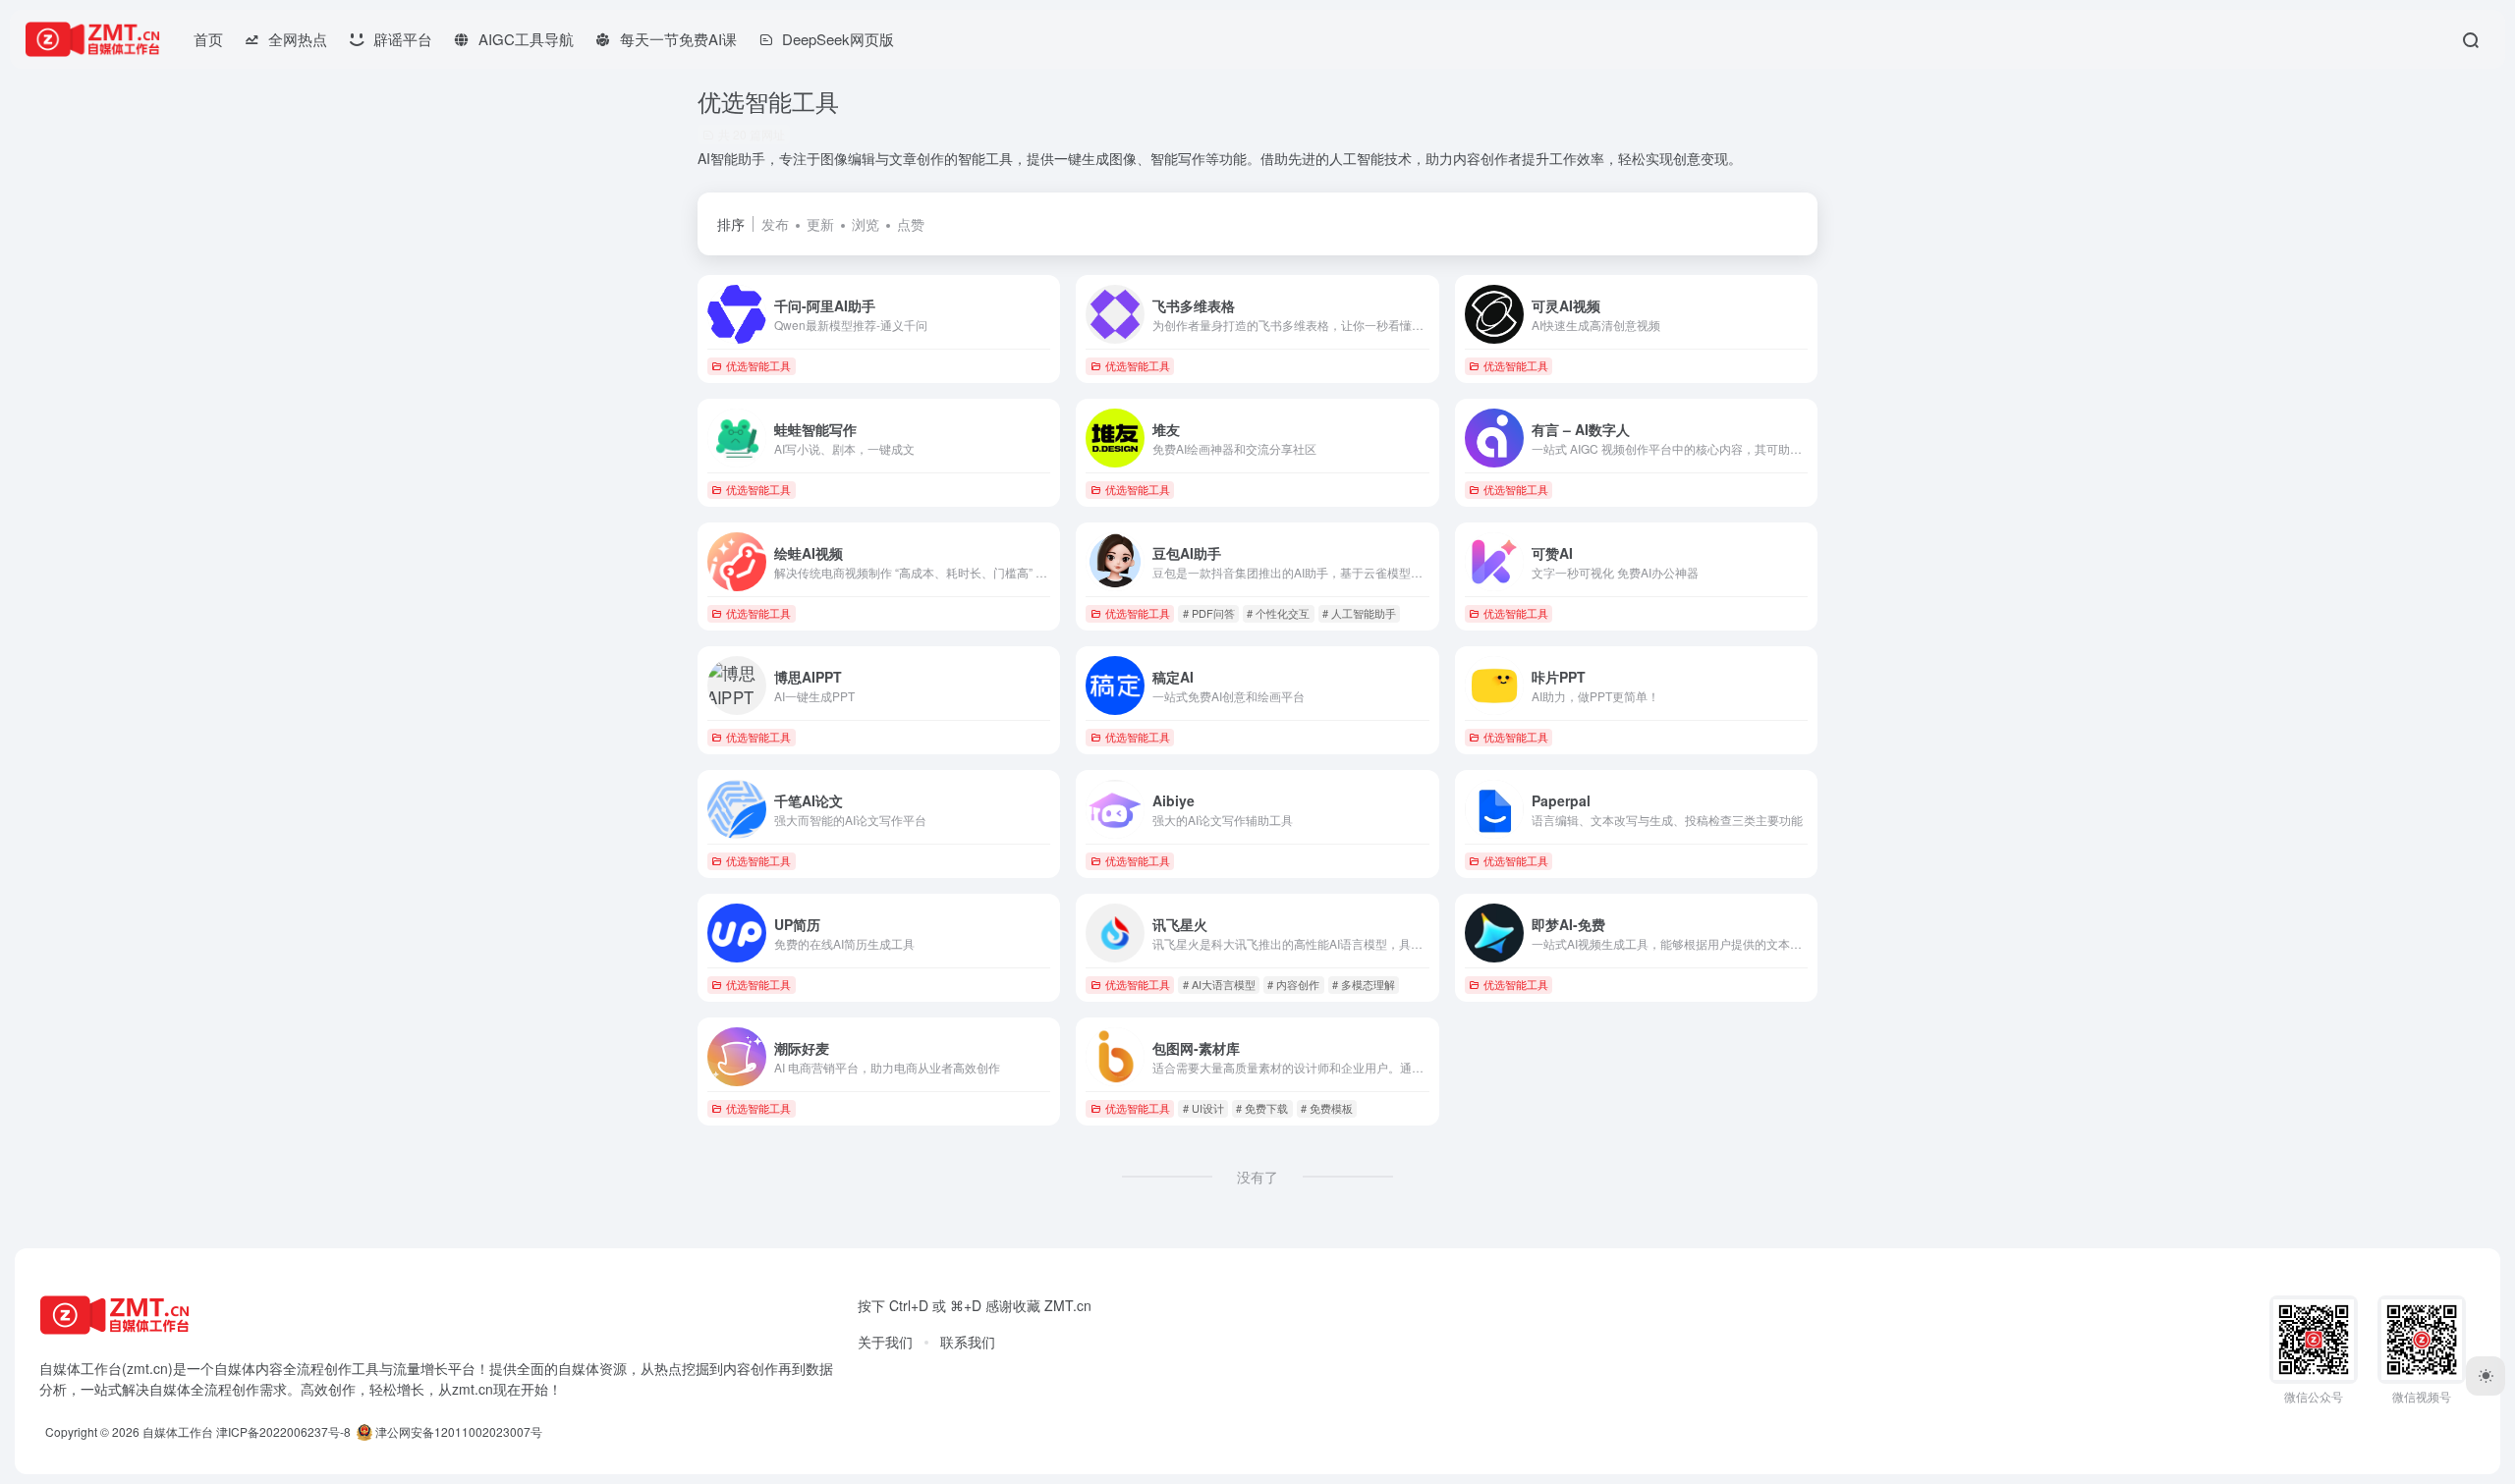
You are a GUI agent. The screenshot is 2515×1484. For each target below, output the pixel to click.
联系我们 (968, 1342)
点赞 (911, 224)
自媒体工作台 (178, 1431)
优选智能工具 (758, 365)
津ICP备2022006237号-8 (283, 1431)
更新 (820, 224)
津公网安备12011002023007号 (457, 1431)
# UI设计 (1203, 1108)
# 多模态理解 (1364, 984)
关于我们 (885, 1342)
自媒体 (235, 1368)
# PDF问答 (1209, 613)
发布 (775, 224)
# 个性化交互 (1278, 613)
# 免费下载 (1262, 1108)
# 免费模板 (1327, 1108)
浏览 (866, 224)
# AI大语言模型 (1219, 984)
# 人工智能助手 (1359, 613)
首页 (208, 39)
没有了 (1257, 1177)
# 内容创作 (1293, 984)
